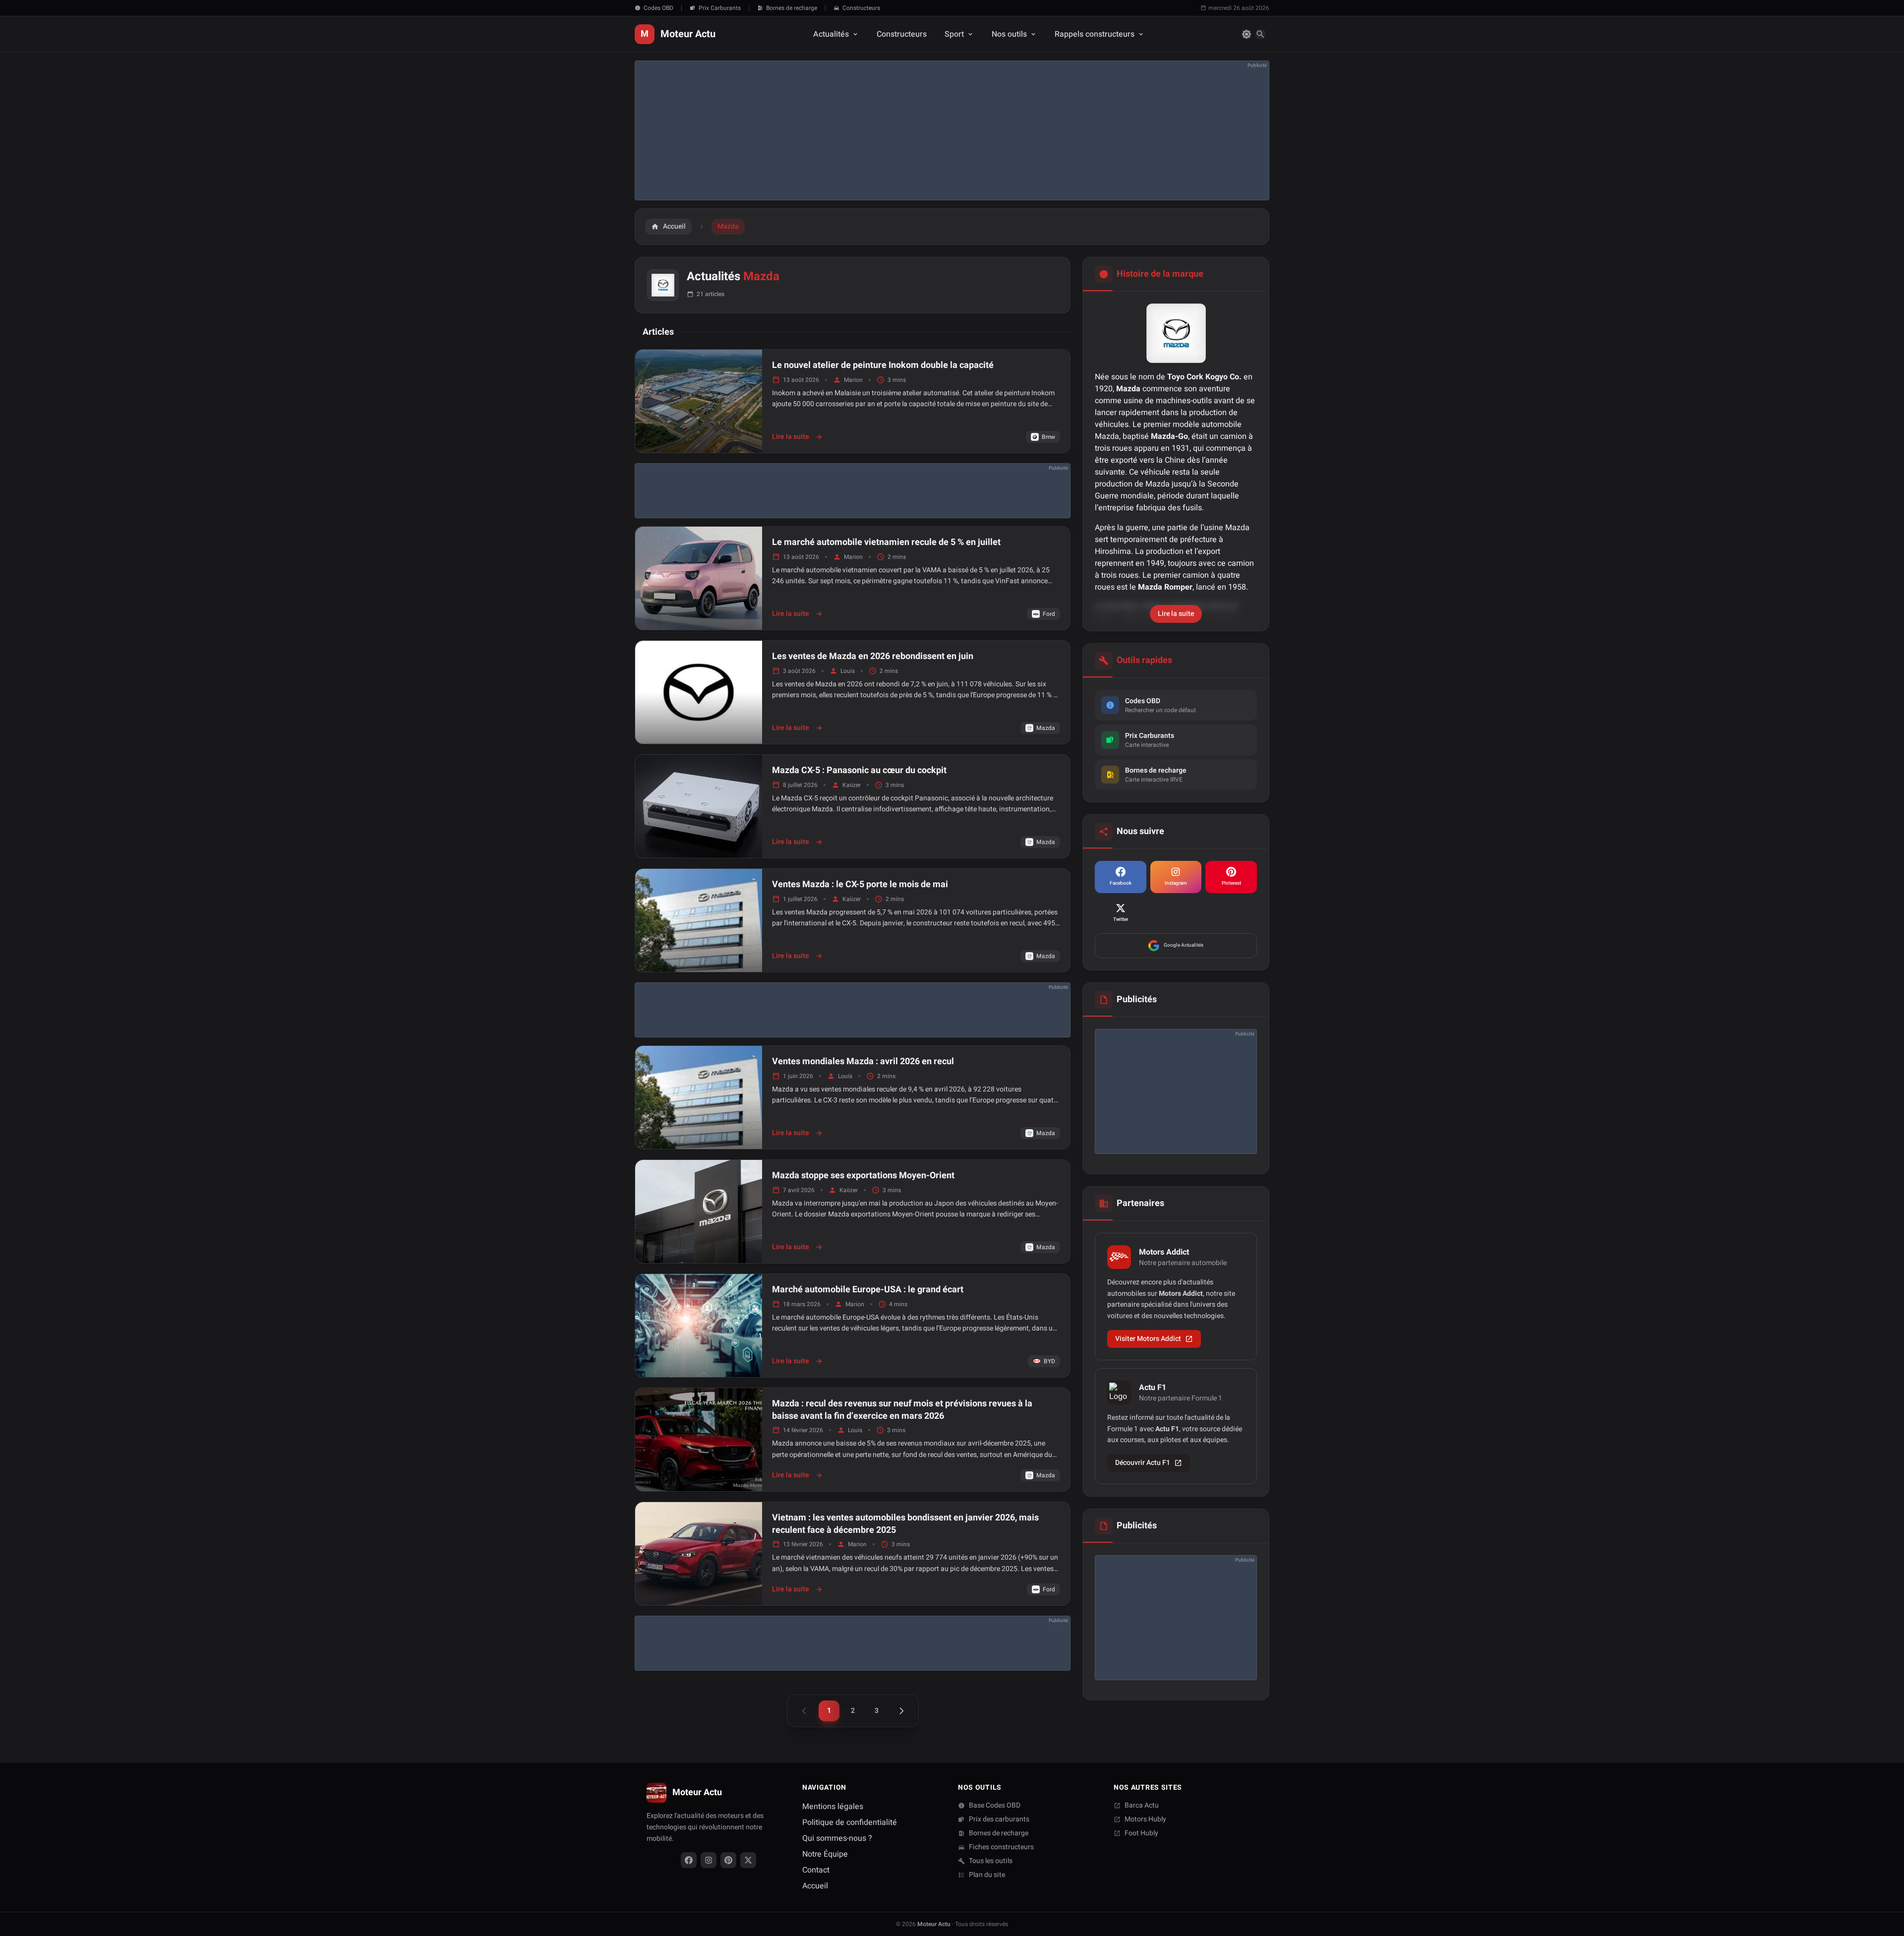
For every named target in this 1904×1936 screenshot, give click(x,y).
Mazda (1046, 728)
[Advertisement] (933, 130)
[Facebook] (689, 1860)
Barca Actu (1142, 1806)
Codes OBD (658, 8)
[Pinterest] (728, 1860)
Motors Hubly (1145, 1819)
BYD (1049, 1361)
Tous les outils (991, 1861)
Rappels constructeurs (1095, 34)
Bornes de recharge (792, 8)
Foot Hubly (1141, 1833)
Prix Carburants (720, 8)
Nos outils (1009, 34)
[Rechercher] (1260, 34)
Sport (954, 34)
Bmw (1048, 437)
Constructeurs (861, 8)
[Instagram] (709, 1860)
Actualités (831, 34)
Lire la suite (798, 437)
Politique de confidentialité (850, 1822)
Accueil (815, 1886)
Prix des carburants (999, 1819)
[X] (748, 1860)
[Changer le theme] (1247, 34)
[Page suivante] (901, 1711)
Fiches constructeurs (1001, 1847)
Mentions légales (833, 1807)
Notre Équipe (825, 1854)
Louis (848, 671)
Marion (853, 380)
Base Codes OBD (995, 1806)
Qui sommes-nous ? (837, 1838)
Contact (816, 1870)
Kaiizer (852, 785)
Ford (1049, 614)
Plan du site (987, 1875)
